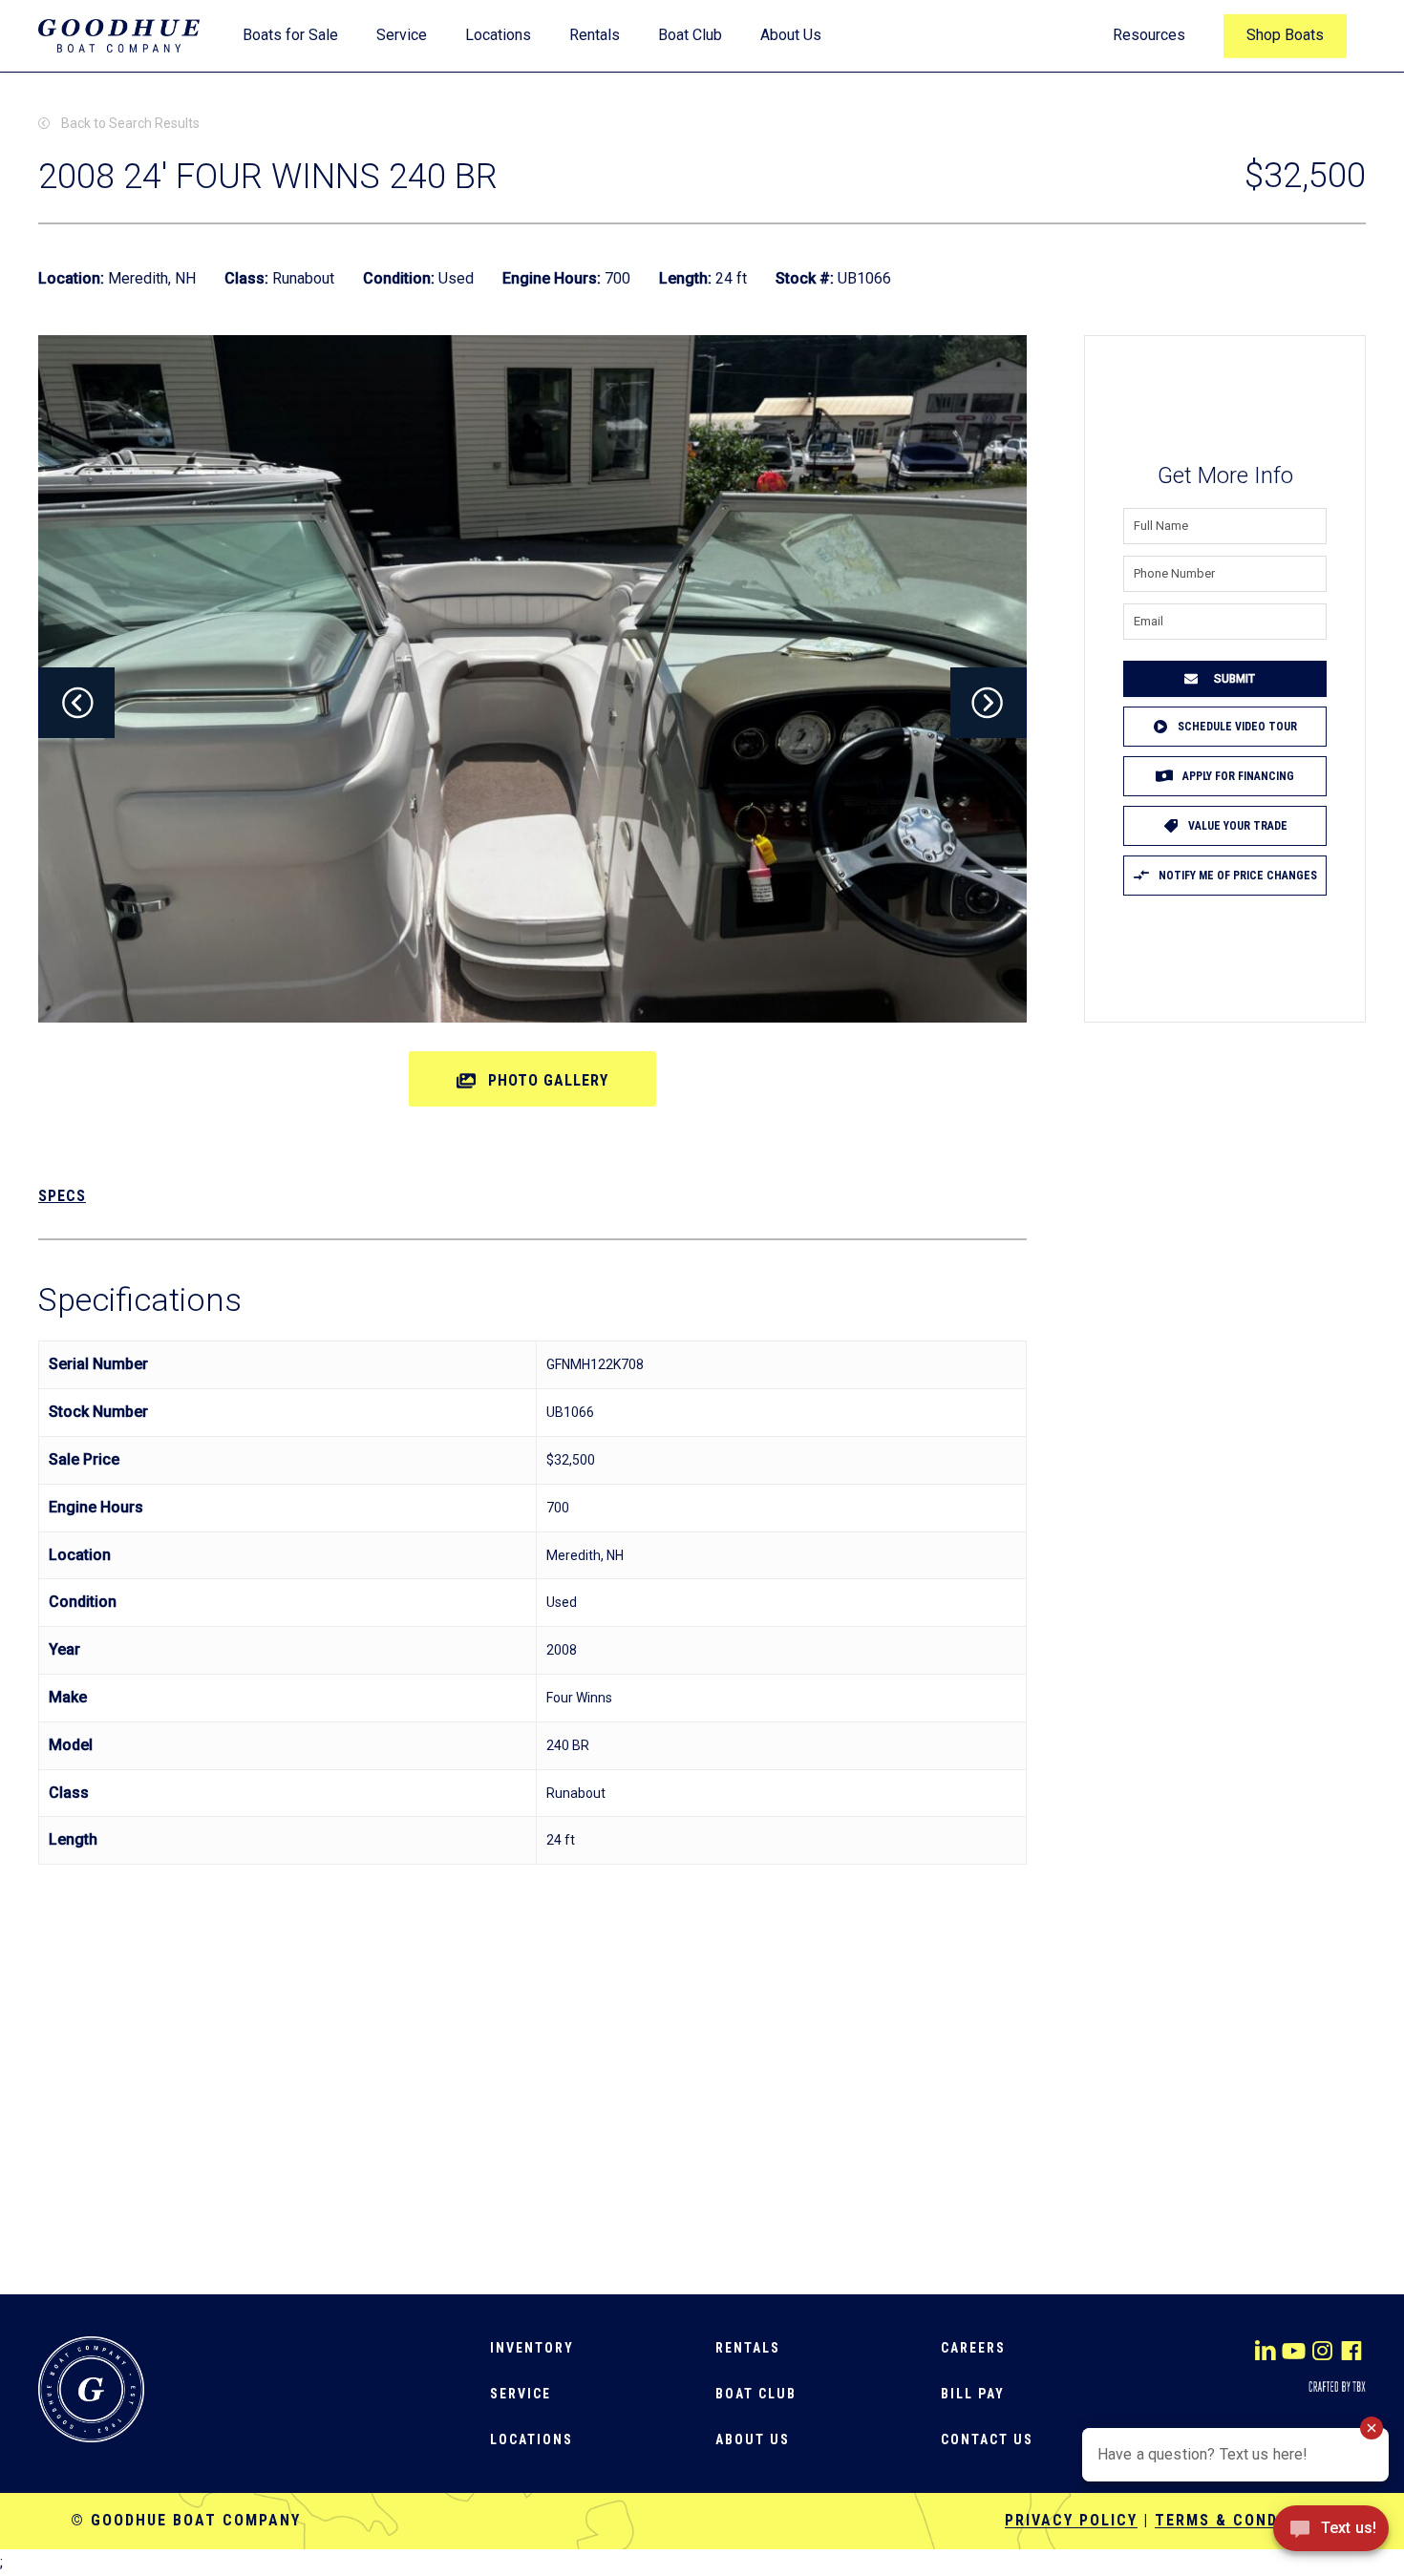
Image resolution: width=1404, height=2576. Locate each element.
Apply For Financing (1238, 776)
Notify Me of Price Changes (1238, 876)
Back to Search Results (130, 123)
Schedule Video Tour (1237, 727)
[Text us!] (1331, 2535)
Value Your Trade (1238, 826)
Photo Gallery (548, 1080)
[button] (76, 703)
